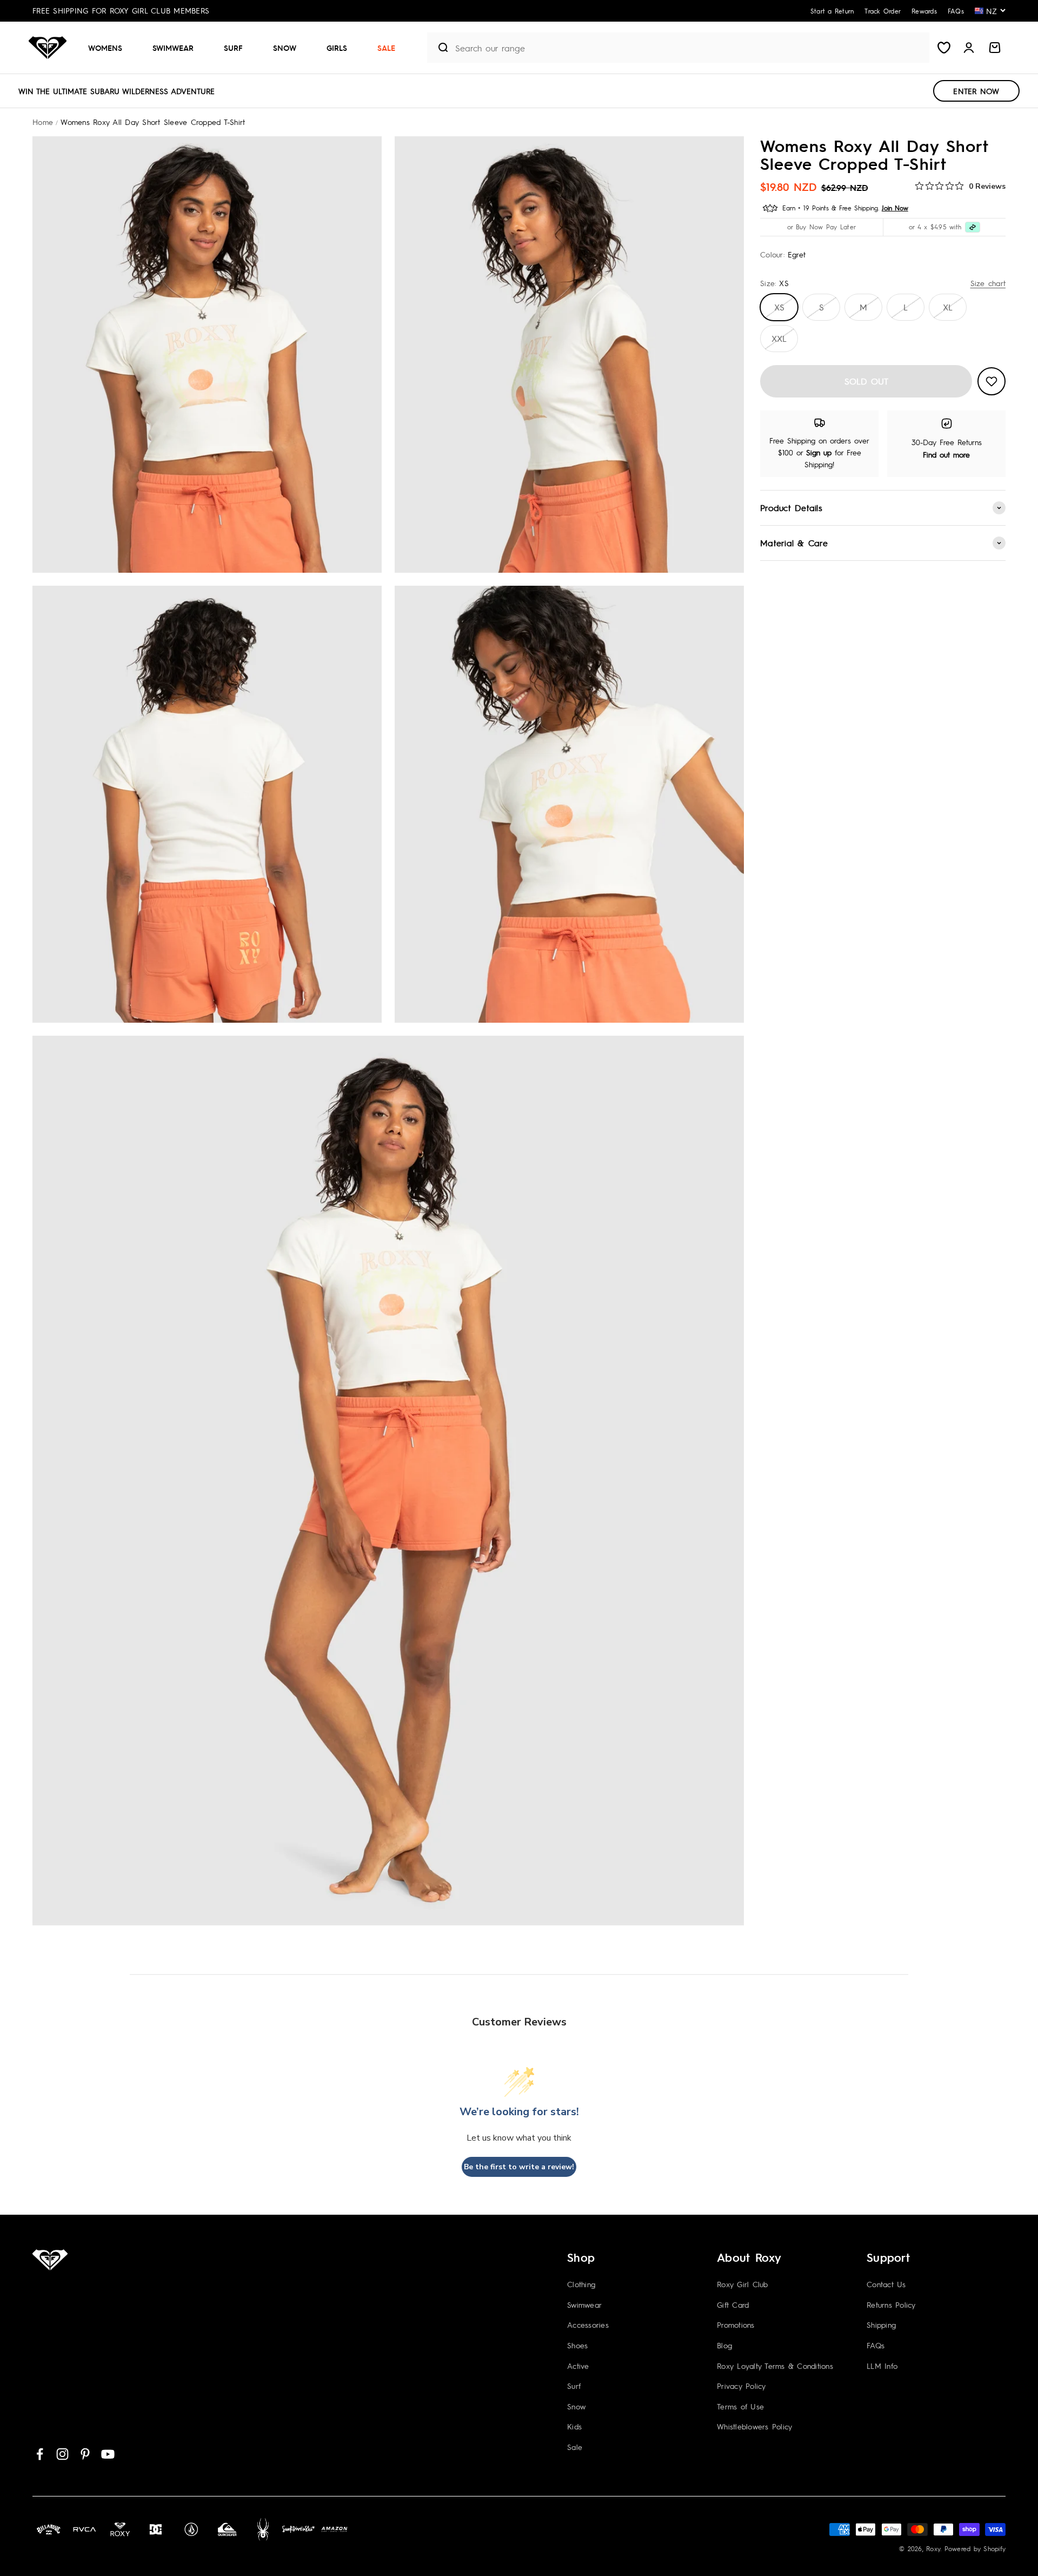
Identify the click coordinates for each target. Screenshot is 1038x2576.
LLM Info (882, 2366)
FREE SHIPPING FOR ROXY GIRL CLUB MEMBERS (121, 10)
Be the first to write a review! (519, 2167)
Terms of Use (740, 2406)
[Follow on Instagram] (62, 2454)
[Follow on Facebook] (40, 2454)
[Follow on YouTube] (108, 2454)
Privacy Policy (741, 2386)
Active (578, 2366)
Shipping (881, 2325)
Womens (105, 48)
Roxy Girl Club (743, 2284)
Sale (386, 48)
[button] (109, 48)
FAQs (876, 2345)
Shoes (577, 2345)
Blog (724, 2345)
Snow (285, 48)
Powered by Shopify (975, 2548)
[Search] (439, 48)
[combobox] (690, 48)
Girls (337, 48)
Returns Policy (891, 2305)
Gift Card (733, 2305)
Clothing (581, 2284)
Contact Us (886, 2284)
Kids (574, 2426)
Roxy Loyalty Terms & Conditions (775, 2366)
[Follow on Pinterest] (85, 2454)
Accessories (588, 2325)
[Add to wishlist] (992, 381)
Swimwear (173, 48)
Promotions (736, 2325)
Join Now (895, 208)
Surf (233, 48)
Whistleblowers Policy (754, 2426)
